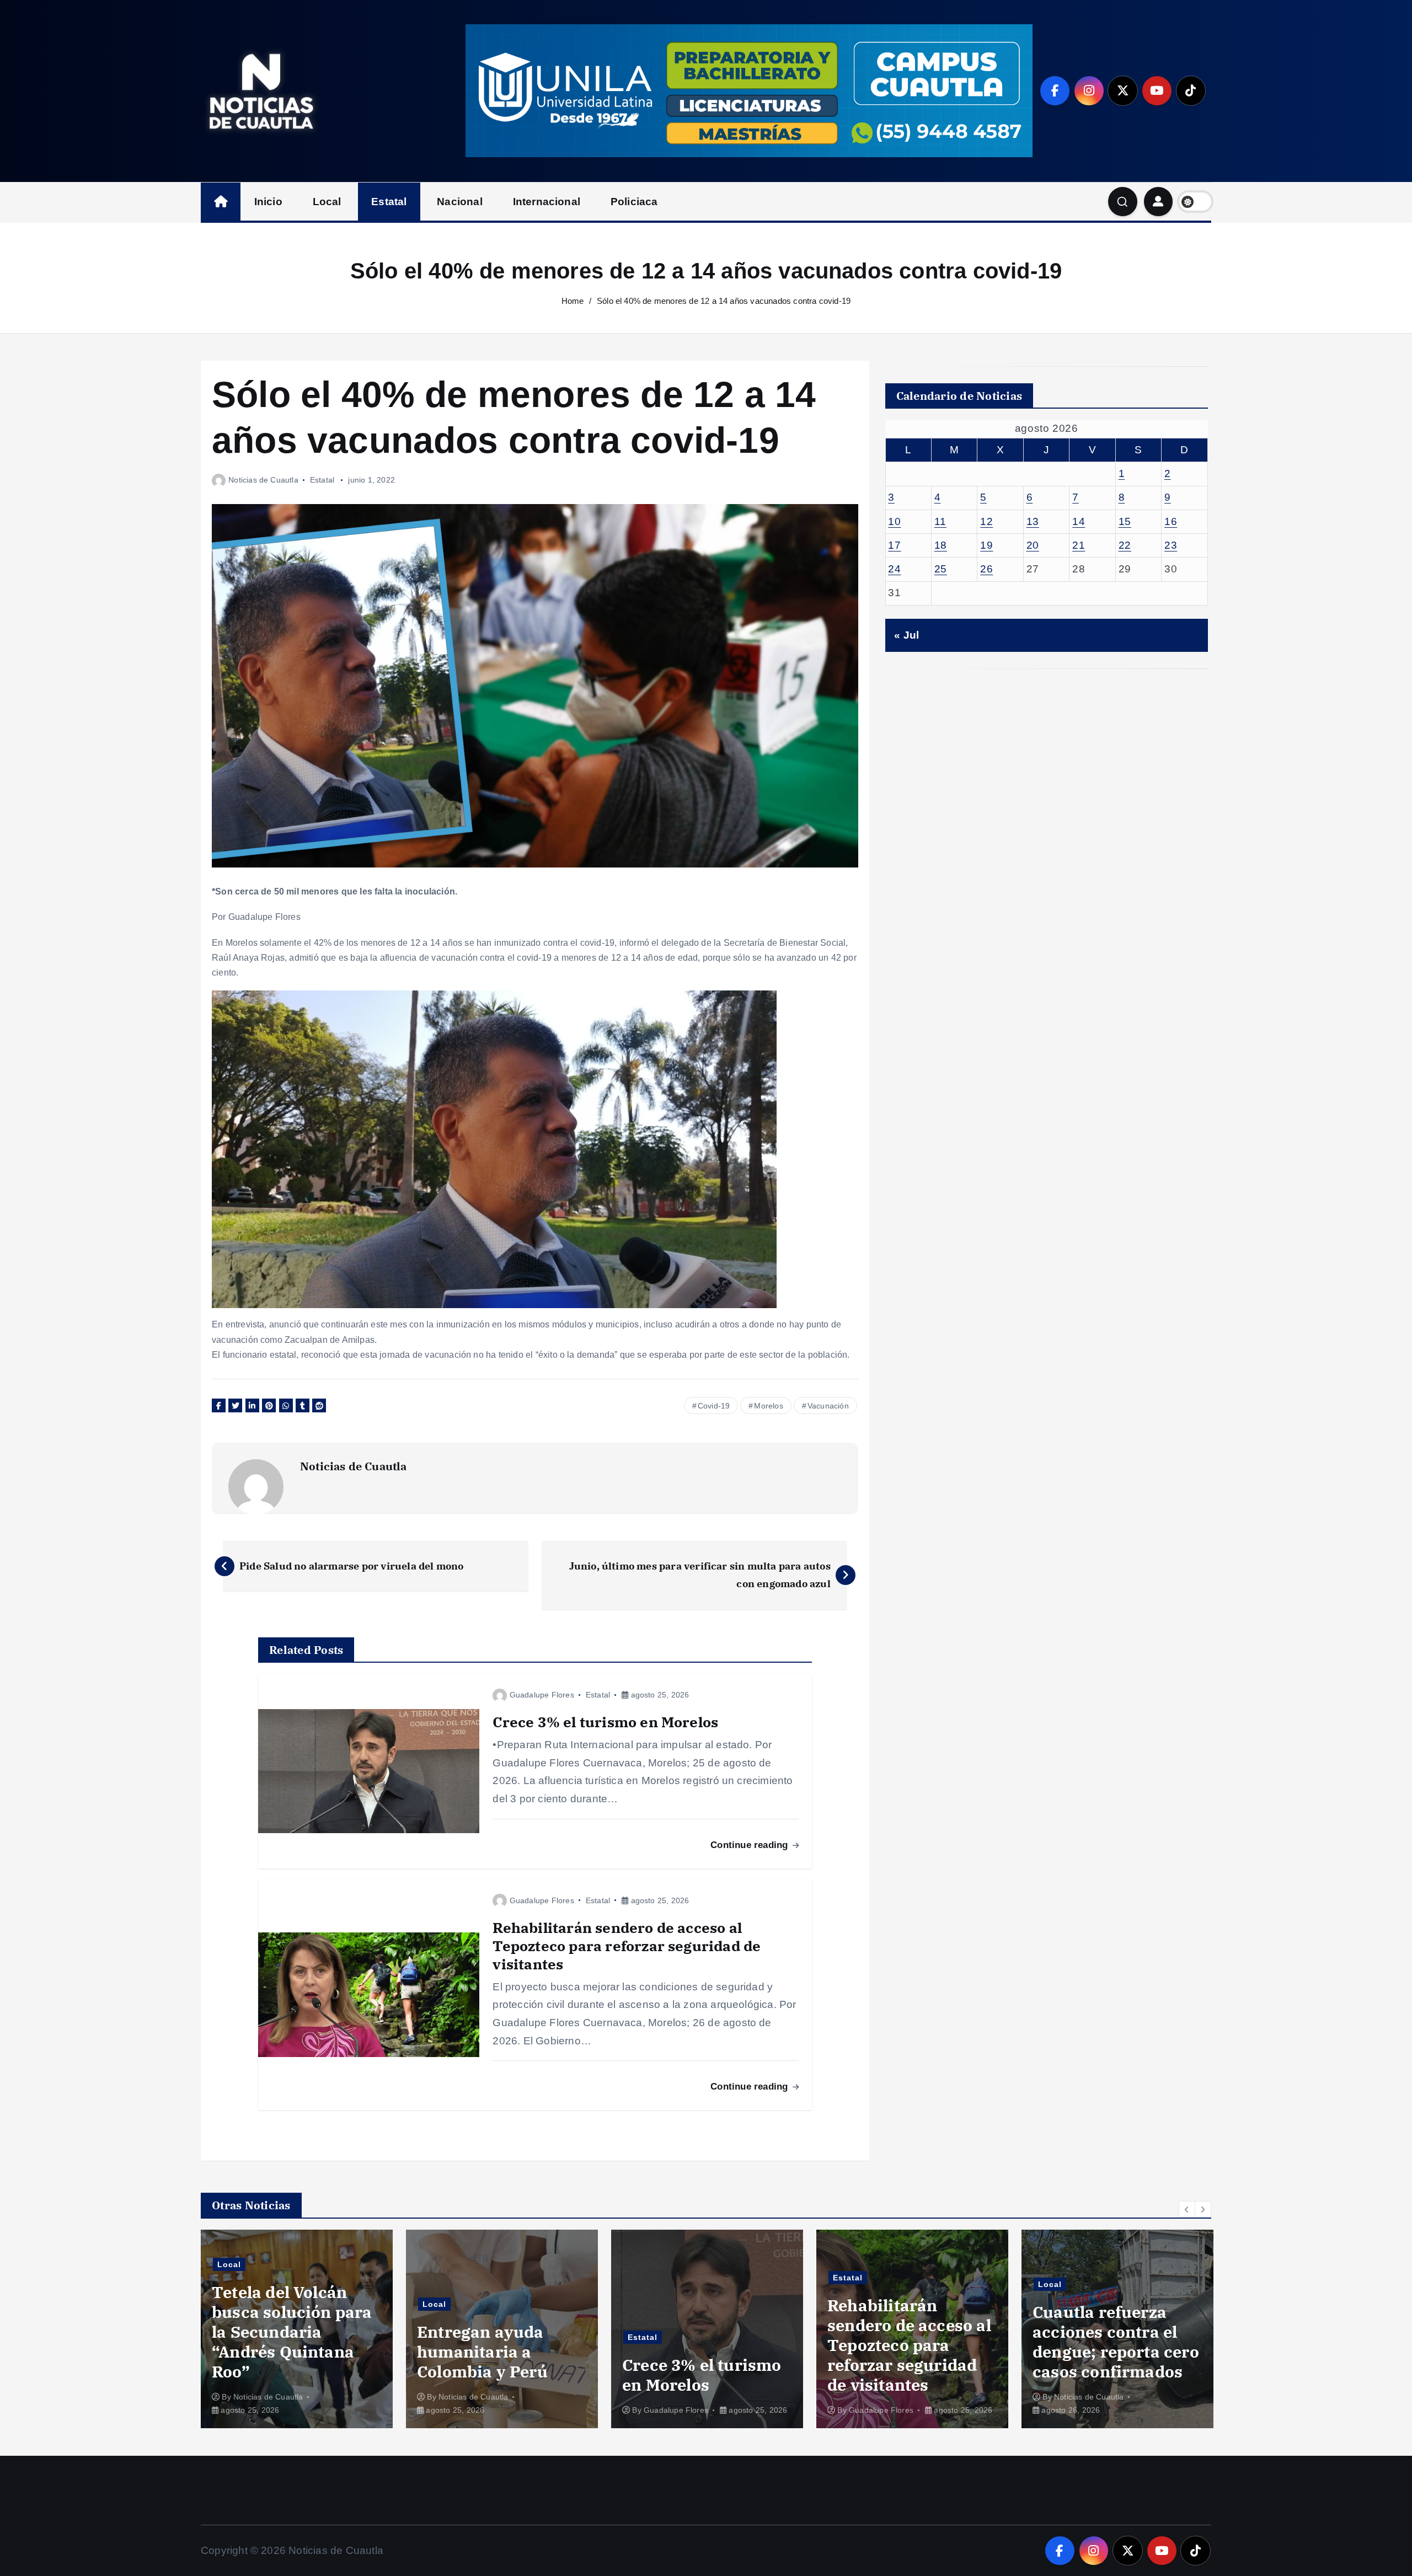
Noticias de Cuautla (263, 480)
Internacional (547, 202)
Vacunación (828, 1406)
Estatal (389, 202)
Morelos (768, 1406)
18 (941, 545)
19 (986, 545)
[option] (297, 2329)
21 (1079, 545)
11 (940, 521)
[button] (1187, 2209)
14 (1079, 521)
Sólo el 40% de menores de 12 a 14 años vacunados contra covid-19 (724, 301)
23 (1171, 545)
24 (894, 569)
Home (573, 301)
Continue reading (750, 1845)
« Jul (906, 635)
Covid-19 (714, 1406)
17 (894, 545)
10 (894, 521)
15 (1125, 521)
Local (327, 202)
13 (1033, 521)
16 (1171, 521)
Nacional (460, 202)
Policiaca (634, 202)
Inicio (268, 202)
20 (1033, 545)
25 (941, 569)
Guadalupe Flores (542, 1695)
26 (986, 569)
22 (1125, 545)
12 (986, 521)
